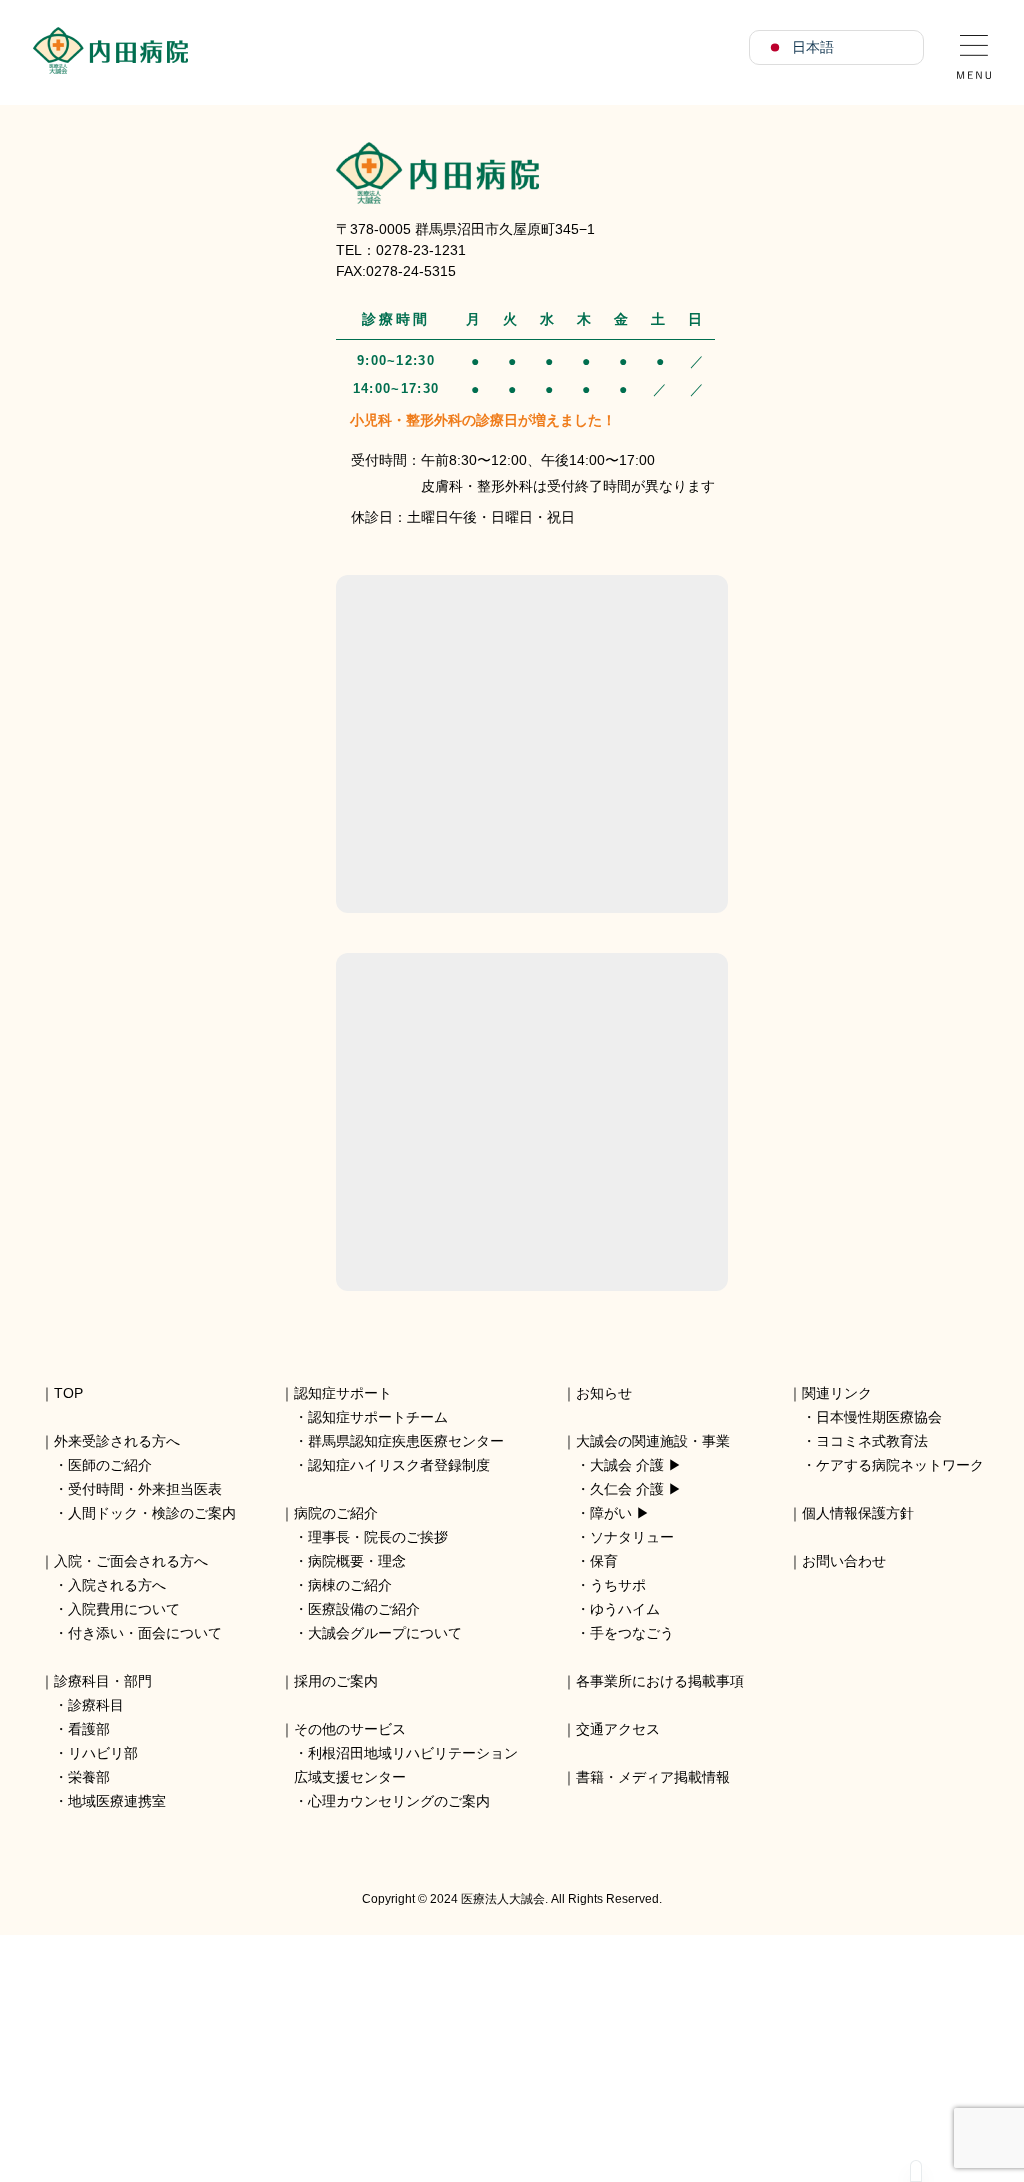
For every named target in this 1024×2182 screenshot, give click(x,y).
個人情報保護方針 (858, 1513)
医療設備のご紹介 (364, 1609)
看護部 (89, 1729)
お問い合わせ (844, 1561)
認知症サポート (343, 1393)
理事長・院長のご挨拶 (378, 1537)
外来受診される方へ (117, 1441)
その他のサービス (350, 1729)
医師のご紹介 (110, 1465)
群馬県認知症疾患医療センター (406, 1441)
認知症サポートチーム (378, 1417)
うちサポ (618, 1585)
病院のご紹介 (336, 1513)
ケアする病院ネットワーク (900, 1465)
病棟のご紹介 (350, 1585)
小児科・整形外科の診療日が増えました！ (483, 420)
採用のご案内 (336, 1681)
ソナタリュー (632, 1537)
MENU (974, 50)
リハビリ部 (103, 1753)
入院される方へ (117, 1585)
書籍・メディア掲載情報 (653, 1777)
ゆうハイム (625, 1609)
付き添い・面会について (145, 1633)
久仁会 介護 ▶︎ (636, 1489)
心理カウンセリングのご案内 (399, 1801)
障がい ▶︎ (620, 1513)
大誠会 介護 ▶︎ (636, 1465)
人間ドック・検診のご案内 (152, 1513)
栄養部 (89, 1777)
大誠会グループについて (385, 1633)
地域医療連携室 (117, 1801)
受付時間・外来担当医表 (145, 1489)
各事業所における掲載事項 (660, 1681)
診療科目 (96, 1705)
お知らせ (604, 1393)
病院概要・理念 (357, 1561)
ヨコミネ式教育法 (872, 1441)
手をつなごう (632, 1633)
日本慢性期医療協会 (879, 1417)
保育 (604, 1561)
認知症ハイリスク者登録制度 (399, 1465)
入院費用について (124, 1609)
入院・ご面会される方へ (131, 1561)
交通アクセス (618, 1729)
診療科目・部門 (103, 1681)
